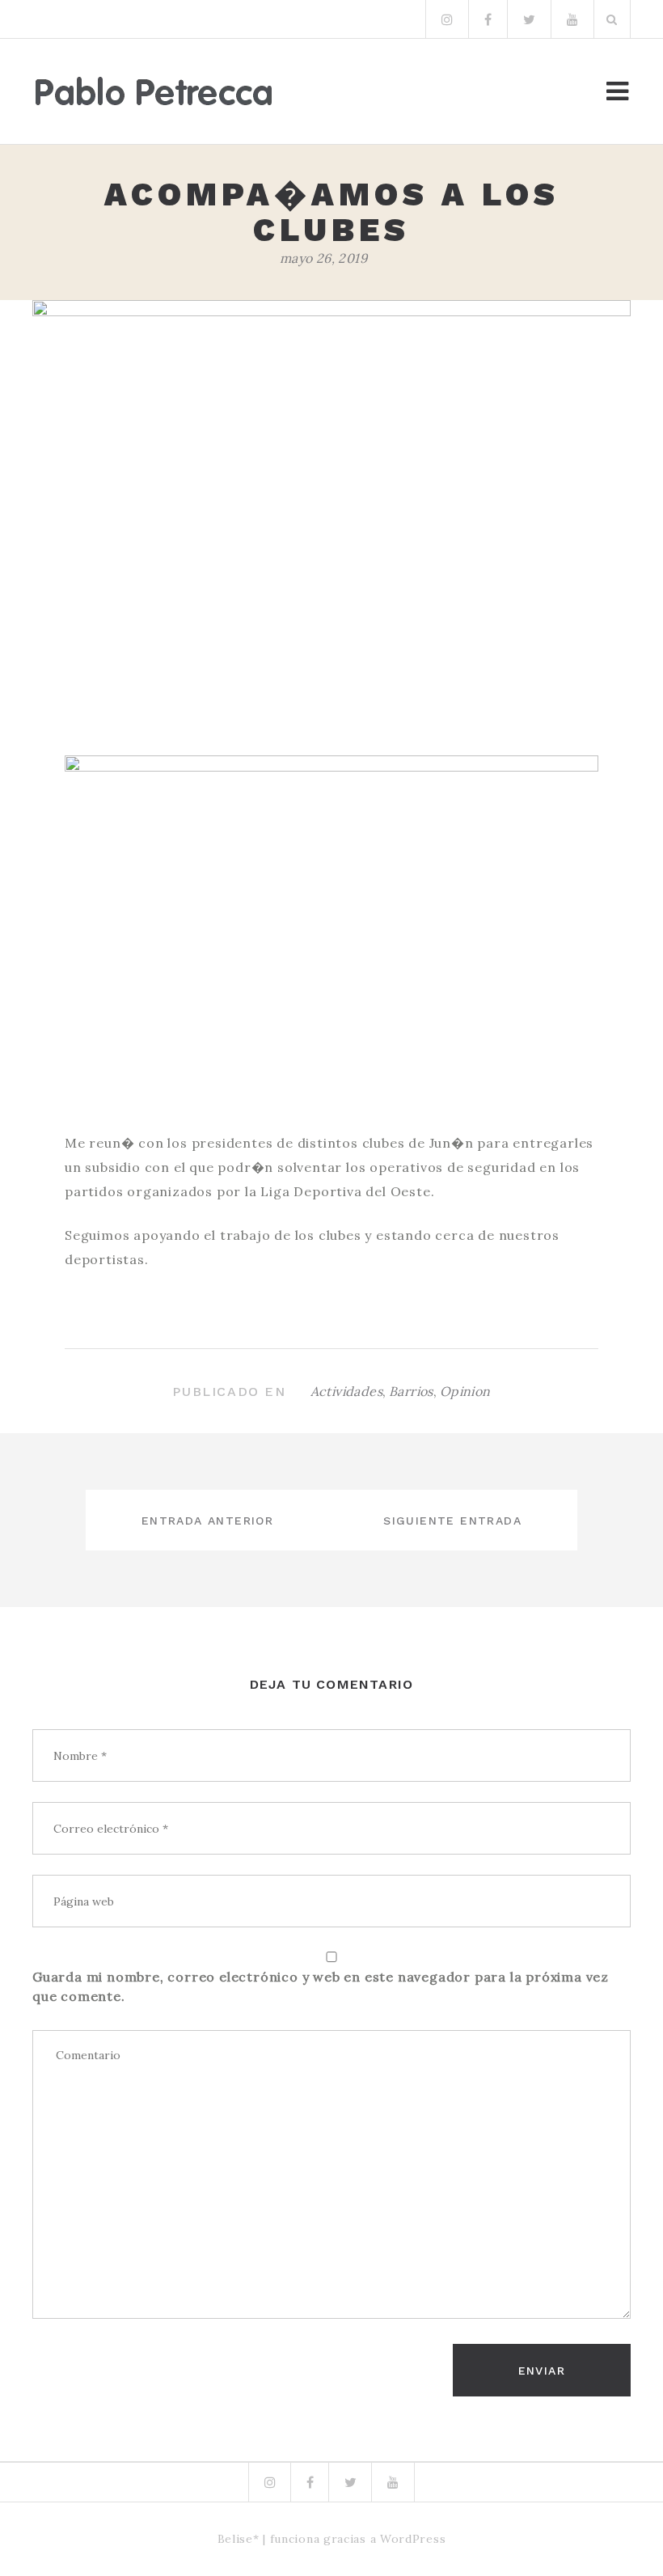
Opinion (465, 1391)
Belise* (239, 2539)
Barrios (411, 1391)
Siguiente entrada (452, 1521)
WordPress (413, 2539)
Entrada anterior (207, 1521)
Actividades (346, 1391)
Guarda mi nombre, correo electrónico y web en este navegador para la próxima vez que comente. (321, 1986)
